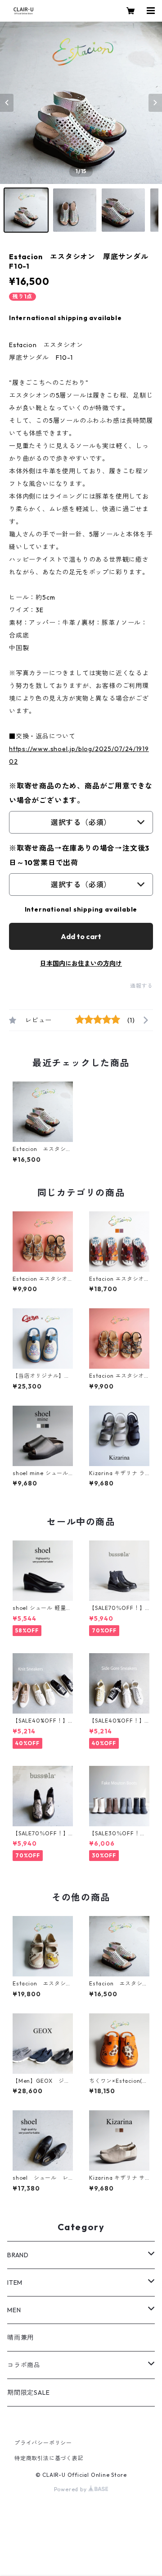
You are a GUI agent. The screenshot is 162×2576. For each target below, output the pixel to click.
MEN (14, 2310)
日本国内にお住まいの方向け (81, 963)
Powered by (71, 2489)
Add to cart (81, 936)
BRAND (18, 2255)
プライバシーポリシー (43, 2443)
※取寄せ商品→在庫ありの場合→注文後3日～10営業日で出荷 (79, 855)
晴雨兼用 (20, 2338)
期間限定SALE (28, 2393)
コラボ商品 (24, 2365)
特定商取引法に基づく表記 (49, 2458)
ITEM (15, 2283)
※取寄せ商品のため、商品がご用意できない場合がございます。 (81, 793)
